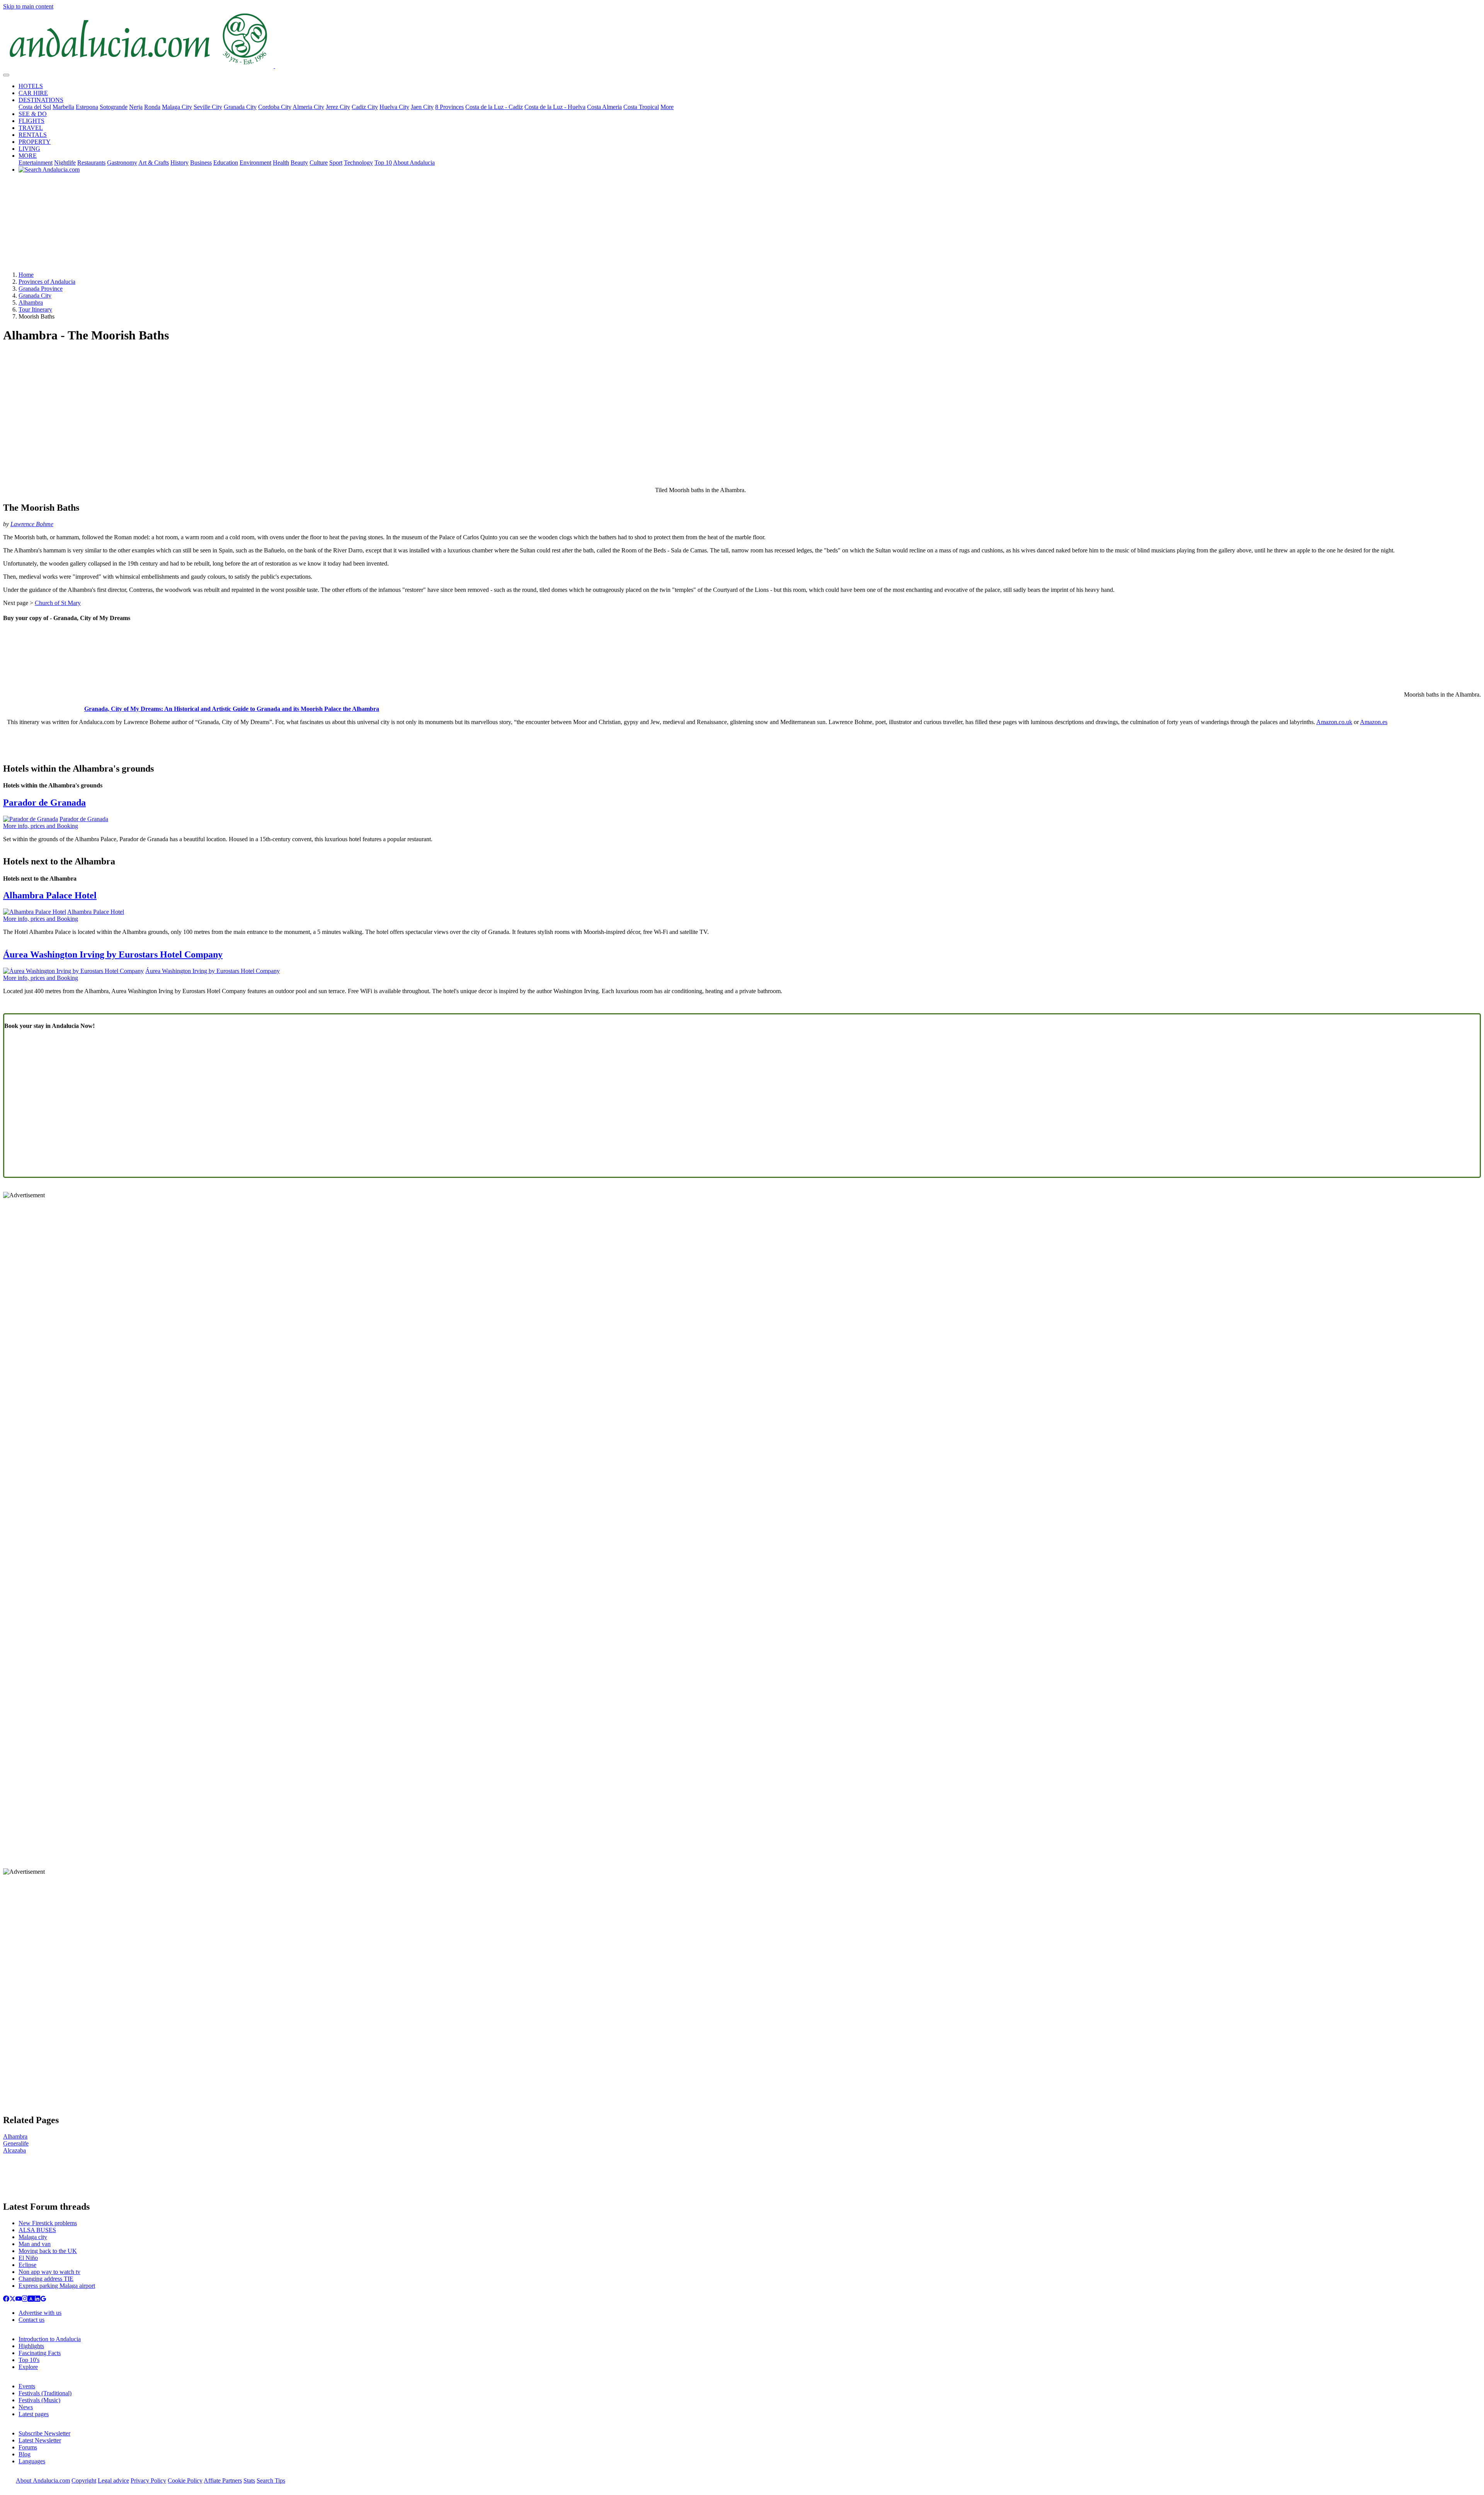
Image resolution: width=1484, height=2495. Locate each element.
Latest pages (34, 2414)
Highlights (31, 2346)
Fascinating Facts (40, 2353)
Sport (336, 163)
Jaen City (422, 107)
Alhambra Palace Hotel (50, 895)
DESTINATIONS (41, 100)
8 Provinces (449, 107)
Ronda (152, 107)
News (26, 2407)
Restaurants (91, 163)
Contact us (31, 2320)
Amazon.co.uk (1334, 722)
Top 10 (383, 163)
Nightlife (65, 163)
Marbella (63, 107)
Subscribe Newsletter (44, 2433)
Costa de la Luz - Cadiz (494, 107)
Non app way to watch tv (49, 2272)
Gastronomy (122, 163)
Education (226, 163)
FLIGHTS (31, 121)
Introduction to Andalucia (50, 2339)
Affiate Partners (223, 2481)
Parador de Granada (44, 803)
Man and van (35, 2244)
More (667, 107)
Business (201, 163)
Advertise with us (40, 2313)
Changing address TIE (46, 2279)
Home (26, 275)
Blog (25, 2454)
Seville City (208, 107)
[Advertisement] (742, 225)
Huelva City (394, 107)
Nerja (136, 107)
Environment (255, 163)
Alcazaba (14, 2150)
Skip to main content (28, 6)
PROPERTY (35, 142)
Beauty (299, 163)
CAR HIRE (33, 93)
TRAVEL (31, 128)
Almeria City (308, 107)
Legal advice (113, 2481)
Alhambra (31, 303)
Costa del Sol (35, 107)
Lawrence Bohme (32, 524)
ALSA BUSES (37, 2230)
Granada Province (41, 289)
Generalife (16, 2143)
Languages (32, 2461)
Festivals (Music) (39, 2400)
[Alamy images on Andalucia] (31, 2300)
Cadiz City (365, 107)
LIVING (29, 149)
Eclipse (27, 2265)
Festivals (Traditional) (45, 2393)
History (180, 163)
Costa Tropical (641, 107)
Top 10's (29, 2360)
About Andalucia (414, 163)
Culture (319, 163)
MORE (28, 156)
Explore (28, 2367)
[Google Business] (43, 2300)
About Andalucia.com (43, 2481)
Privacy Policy (148, 2481)
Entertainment (36, 163)
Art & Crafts (154, 163)
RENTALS (33, 135)
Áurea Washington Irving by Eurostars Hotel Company (113, 954)
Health (281, 163)
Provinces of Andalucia (47, 282)
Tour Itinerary (35, 309)
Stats (249, 2481)
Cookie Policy (185, 2481)
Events (27, 2386)
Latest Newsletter (40, 2440)
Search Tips (271, 2481)
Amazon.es (1374, 722)
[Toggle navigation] (6, 75)
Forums (28, 2447)
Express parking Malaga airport (57, 2286)
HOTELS (31, 86)
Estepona (87, 107)
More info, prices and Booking (41, 826)
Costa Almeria (604, 107)
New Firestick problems (48, 2223)
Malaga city (33, 2237)
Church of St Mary (58, 603)
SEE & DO (33, 114)
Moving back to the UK (48, 2251)
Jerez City (338, 107)
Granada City (240, 107)
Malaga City (177, 107)
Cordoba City (275, 107)
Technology (358, 163)
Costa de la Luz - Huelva (555, 107)
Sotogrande (114, 107)
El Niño (28, 2258)
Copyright (84, 2481)
